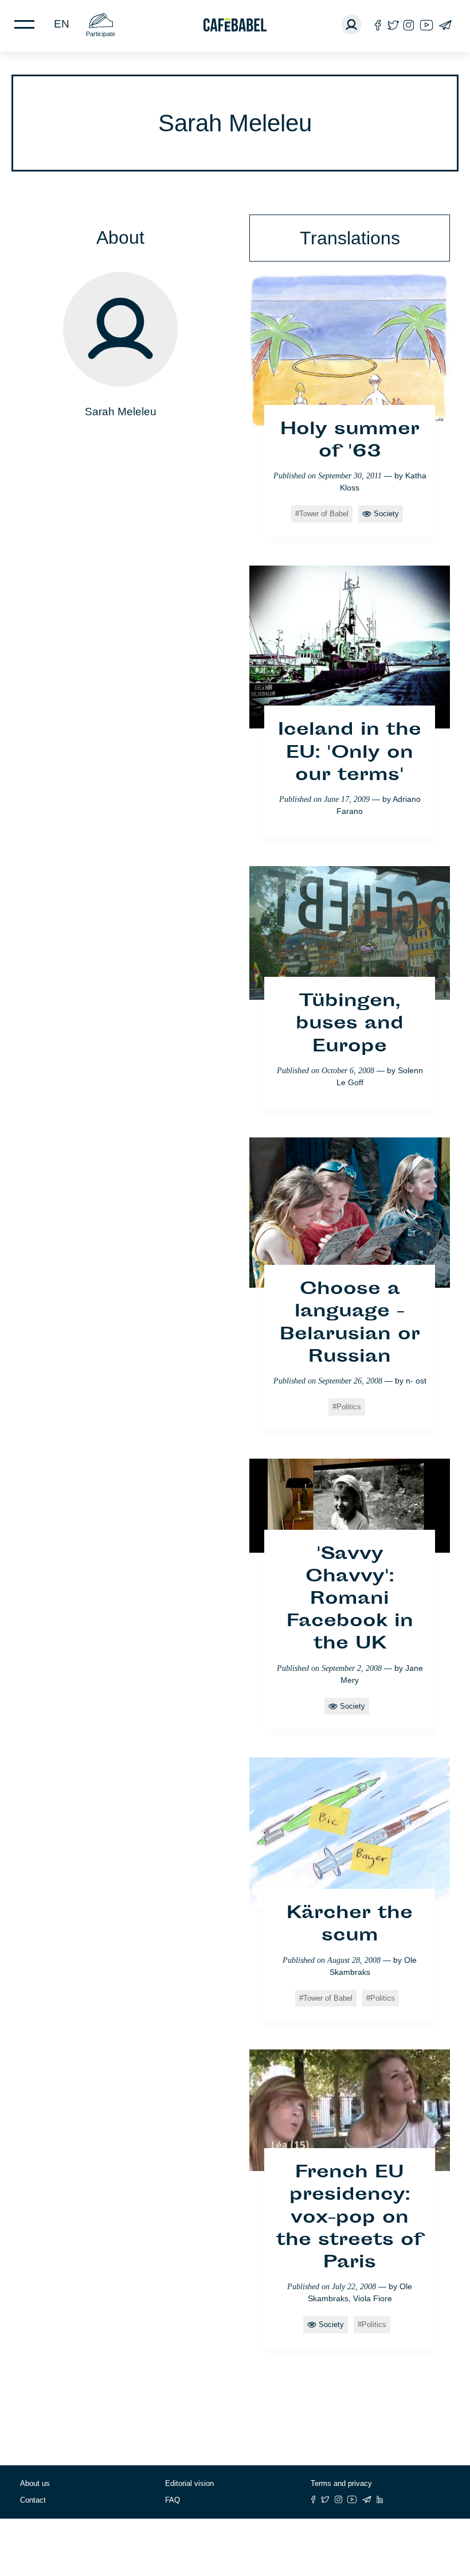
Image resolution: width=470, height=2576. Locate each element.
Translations (350, 238)
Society (386, 514)
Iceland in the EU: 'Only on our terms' (350, 753)
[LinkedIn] (380, 2499)
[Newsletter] (445, 25)
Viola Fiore (373, 2298)
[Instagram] (409, 25)
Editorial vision (189, 2483)
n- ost (416, 1381)
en (62, 24)
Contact (33, 2500)
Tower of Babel (324, 514)
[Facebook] (378, 25)
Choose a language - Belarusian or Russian (350, 1324)
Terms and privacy (341, 2483)
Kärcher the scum (350, 1925)
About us (35, 2483)
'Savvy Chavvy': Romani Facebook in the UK (350, 1600)
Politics (349, 1407)
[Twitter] (393, 25)
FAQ (173, 2500)
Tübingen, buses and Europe (350, 1024)
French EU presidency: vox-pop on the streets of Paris (350, 2218)
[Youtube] (426, 25)
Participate (101, 34)
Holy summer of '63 (350, 441)
